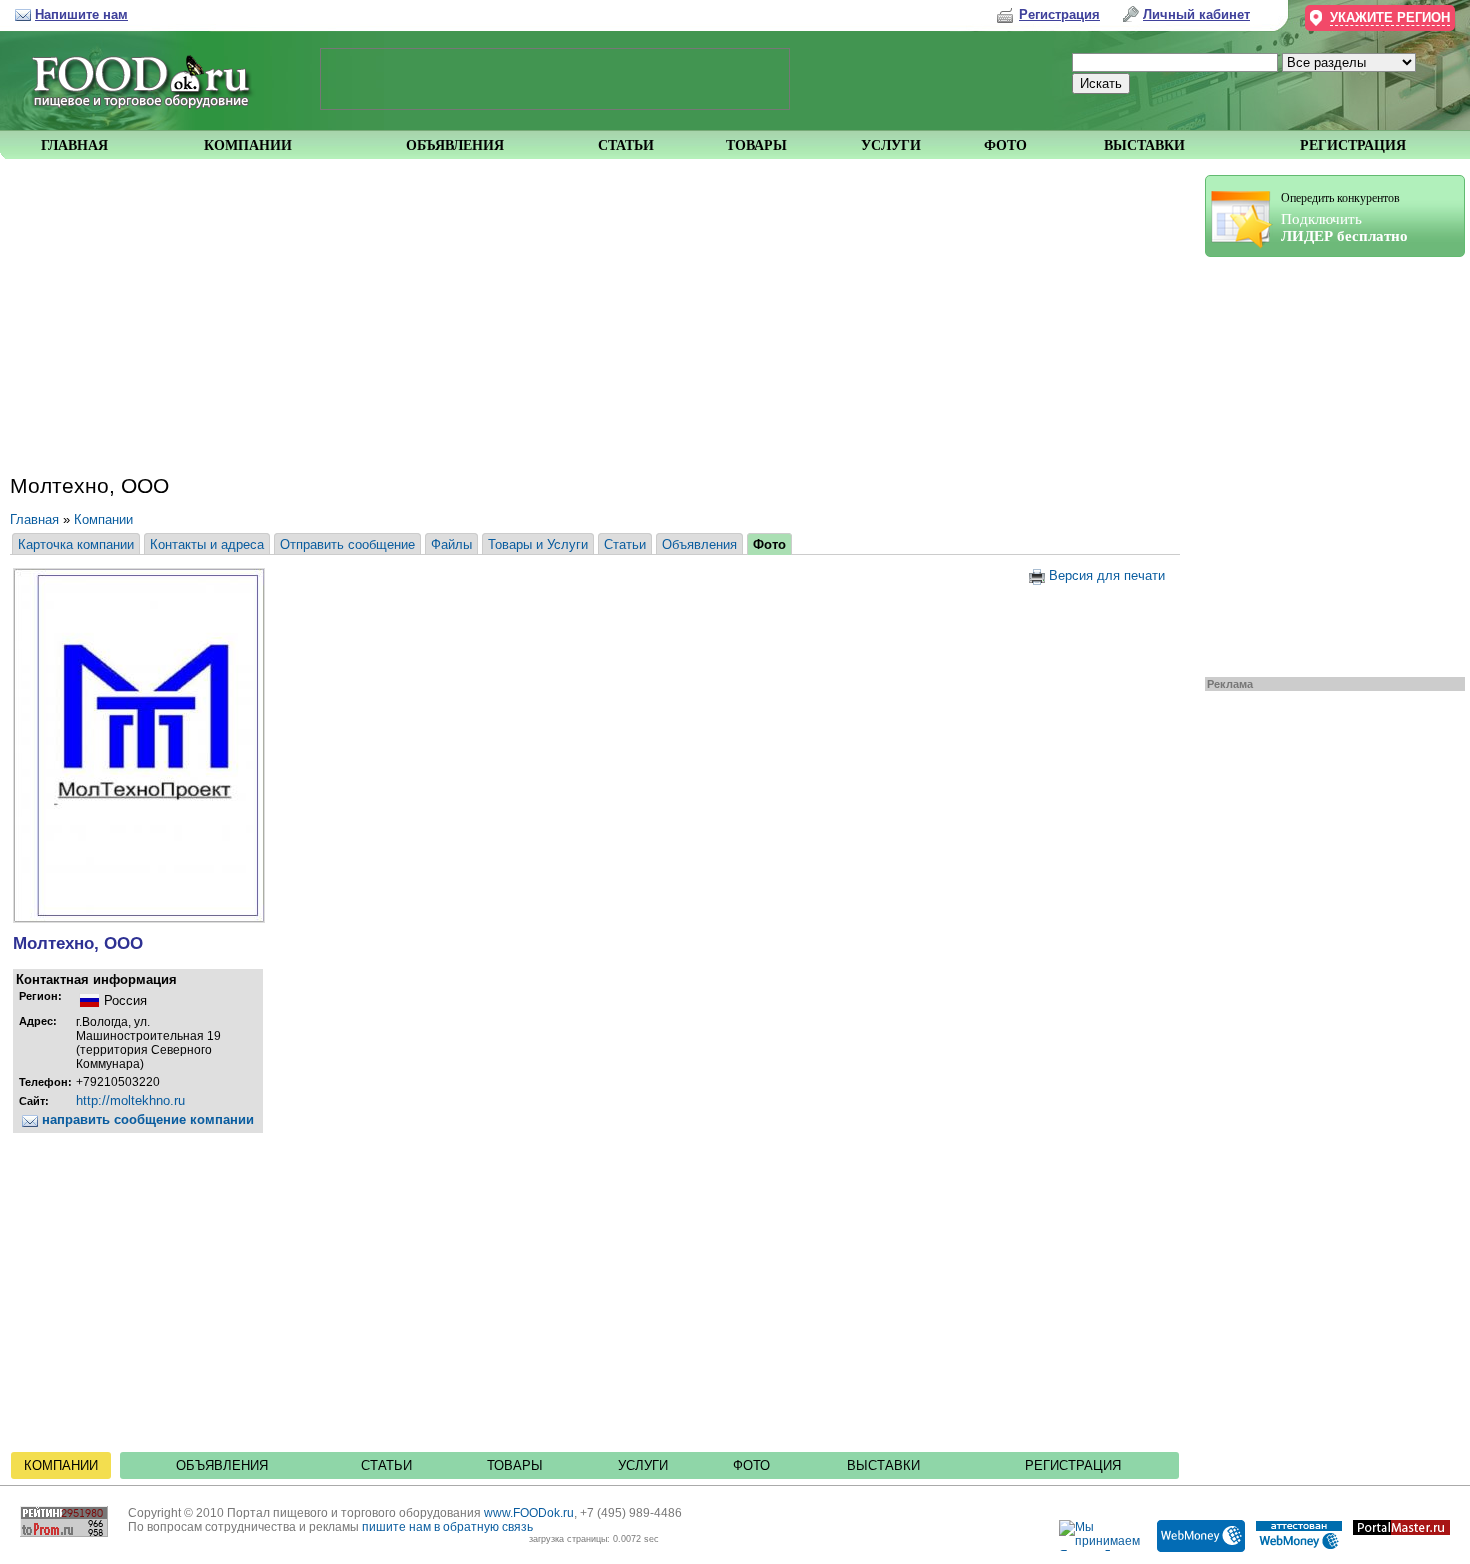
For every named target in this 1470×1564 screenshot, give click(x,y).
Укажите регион (1390, 17)
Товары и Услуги (538, 544)
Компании (103, 519)
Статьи (625, 544)
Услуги (643, 1465)
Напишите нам (81, 14)
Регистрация (1073, 1465)
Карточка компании (76, 544)
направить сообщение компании (146, 1119)
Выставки (883, 1465)
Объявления (699, 544)
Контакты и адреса (207, 544)
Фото (769, 544)
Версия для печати (1105, 575)
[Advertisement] (1325, 462)
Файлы (451, 544)
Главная (34, 519)
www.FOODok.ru (529, 1513)
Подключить (1344, 217)
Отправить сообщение (347, 544)
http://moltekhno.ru (130, 1100)
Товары (515, 1465)
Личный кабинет (1196, 14)
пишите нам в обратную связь (447, 1527)
